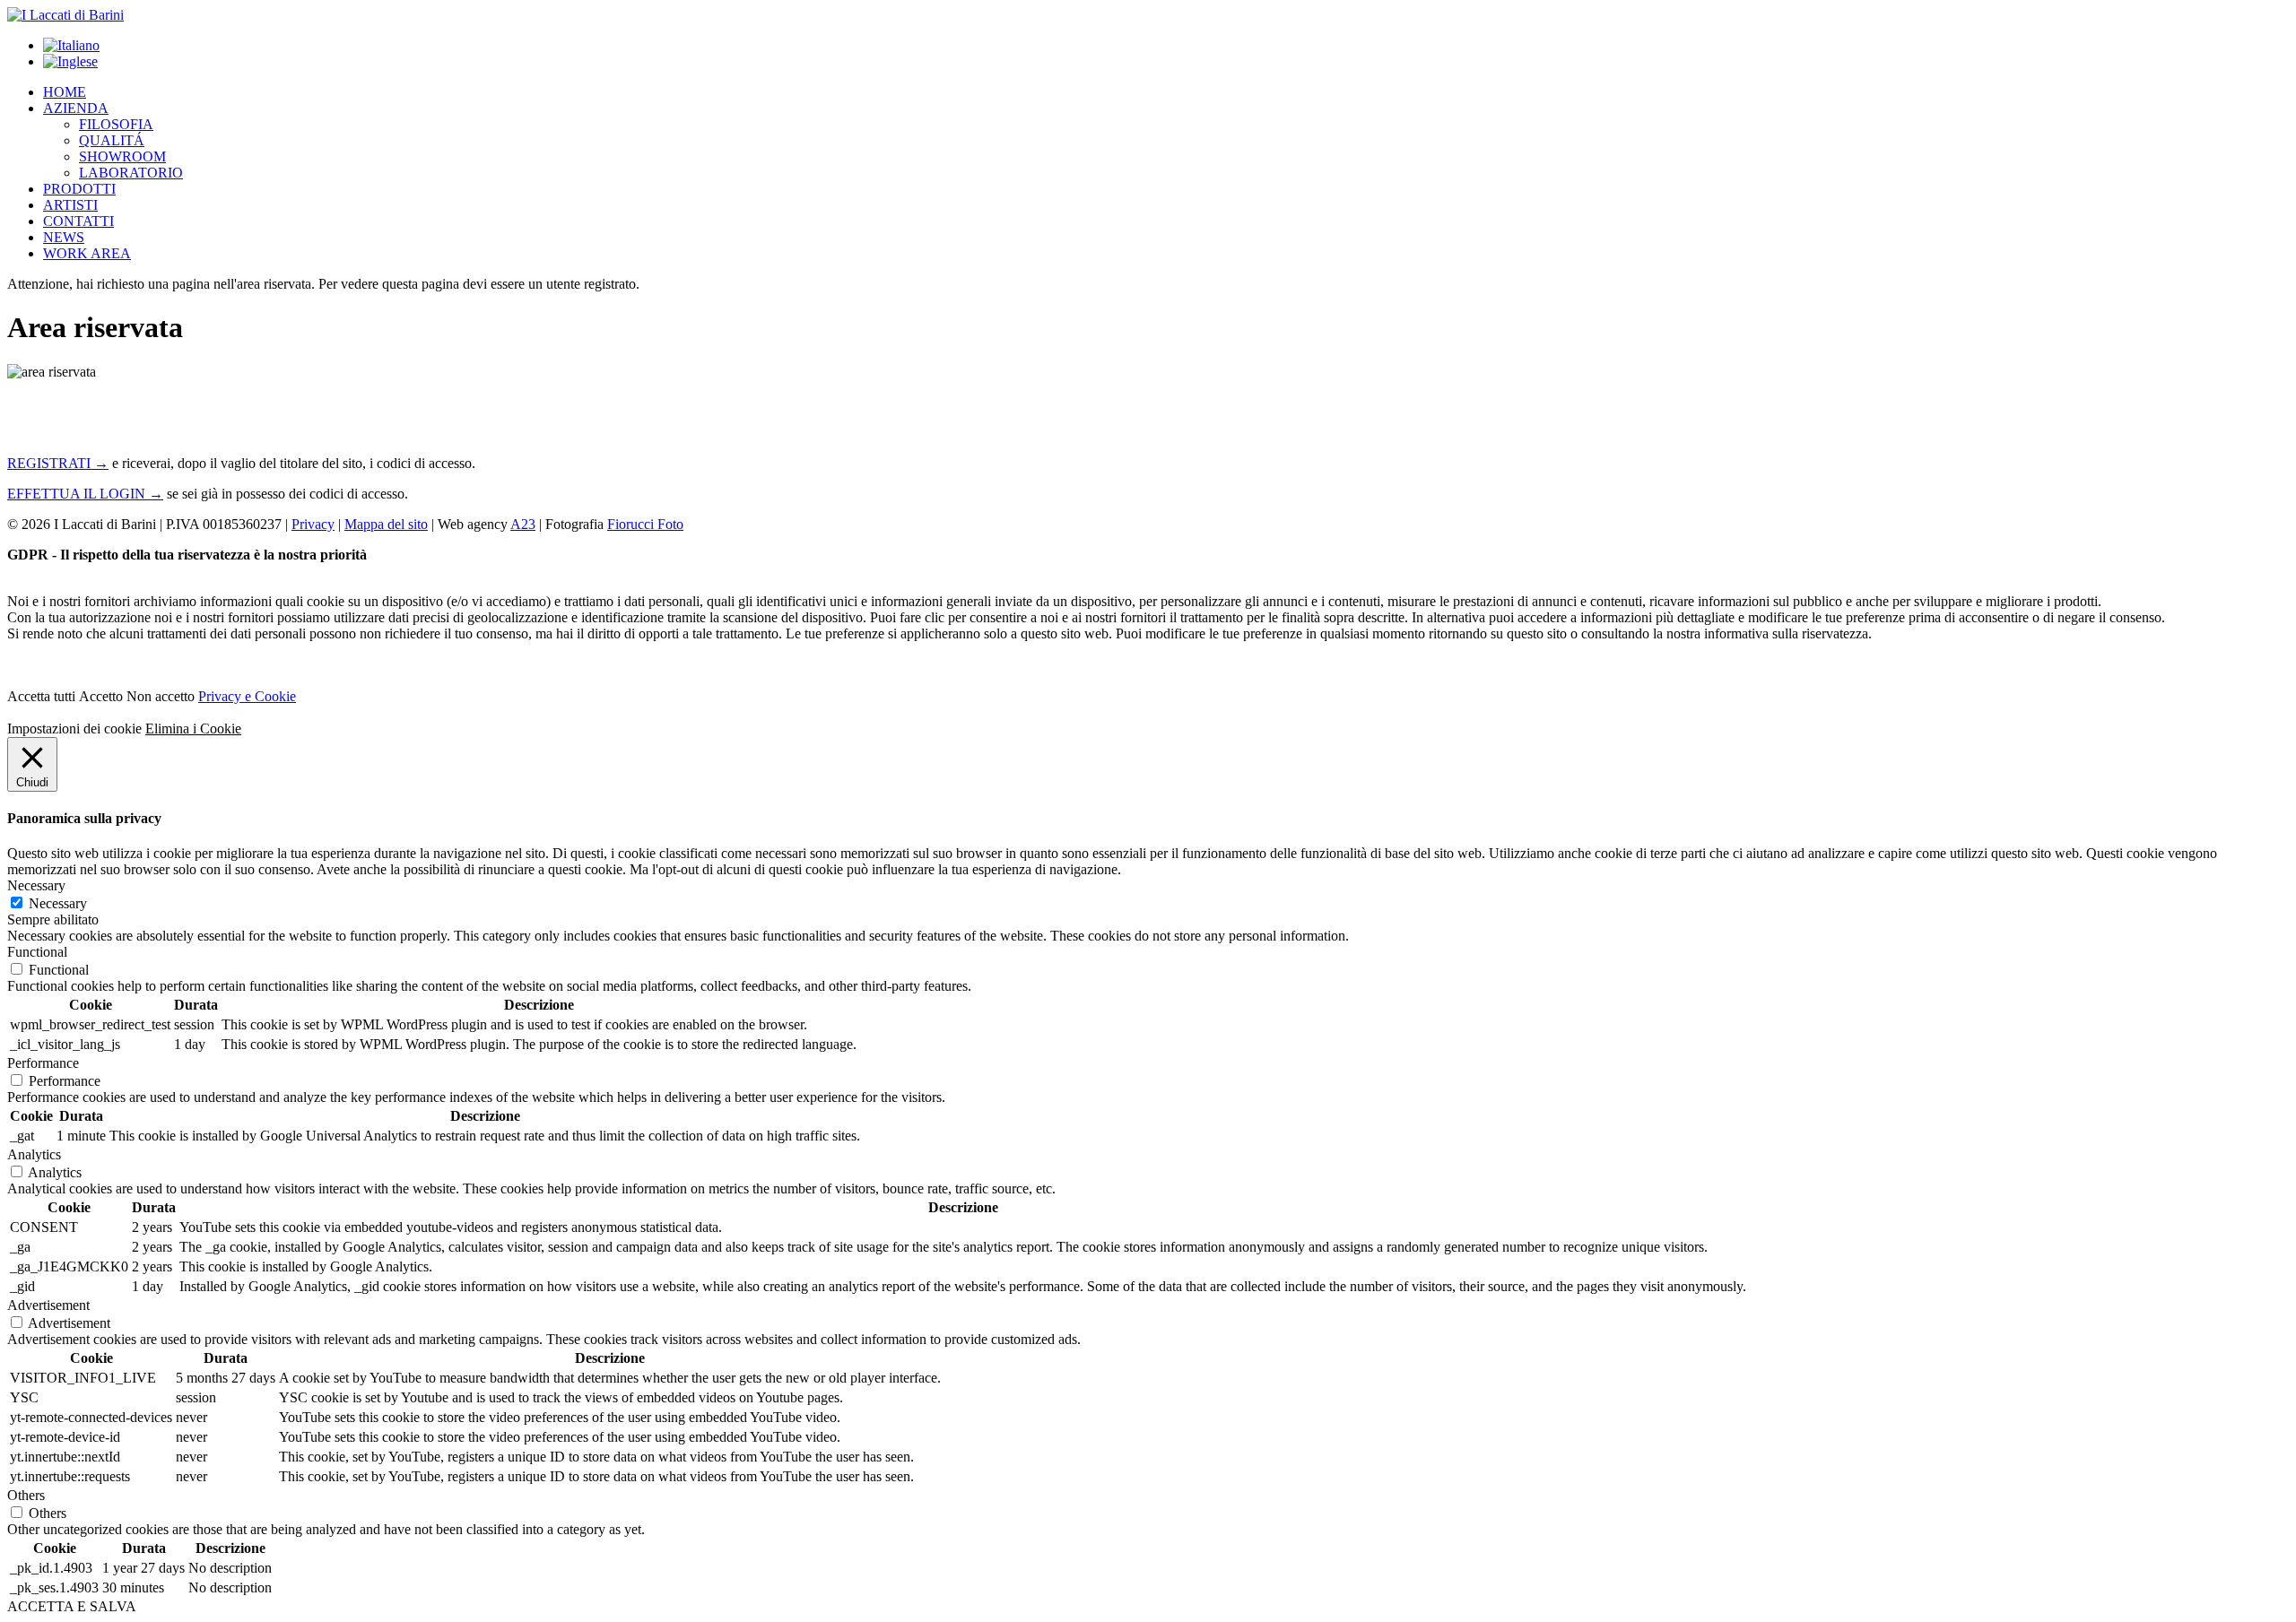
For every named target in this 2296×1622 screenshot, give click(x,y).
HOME (65, 92)
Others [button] (26, 1495)
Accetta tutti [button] (41, 696)
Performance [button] (43, 1063)
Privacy (313, 524)
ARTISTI (70, 205)
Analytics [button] (34, 1154)
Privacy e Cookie (247, 696)
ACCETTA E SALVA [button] (72, 1606)
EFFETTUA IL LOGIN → (85, 494)
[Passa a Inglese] (70, 61)
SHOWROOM (122, 156)
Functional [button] (37, 952)
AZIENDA (76, 108)
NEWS (64, 237)
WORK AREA (87, 253)
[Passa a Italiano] (71, 45)
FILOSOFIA (116, 124)
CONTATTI (78, 221)
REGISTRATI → (58, 463)
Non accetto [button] (161, 696)
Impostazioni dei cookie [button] (74, 729)
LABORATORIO (131, 173)
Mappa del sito (386, 524)
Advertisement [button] (48, 1305)
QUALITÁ (112, 140)
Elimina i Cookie (193, 729)
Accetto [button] (101, 696)
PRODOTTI (79, 189)
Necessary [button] (36, 885)
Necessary (58, 903)
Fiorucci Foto (645, 524)
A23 (523, 524)
